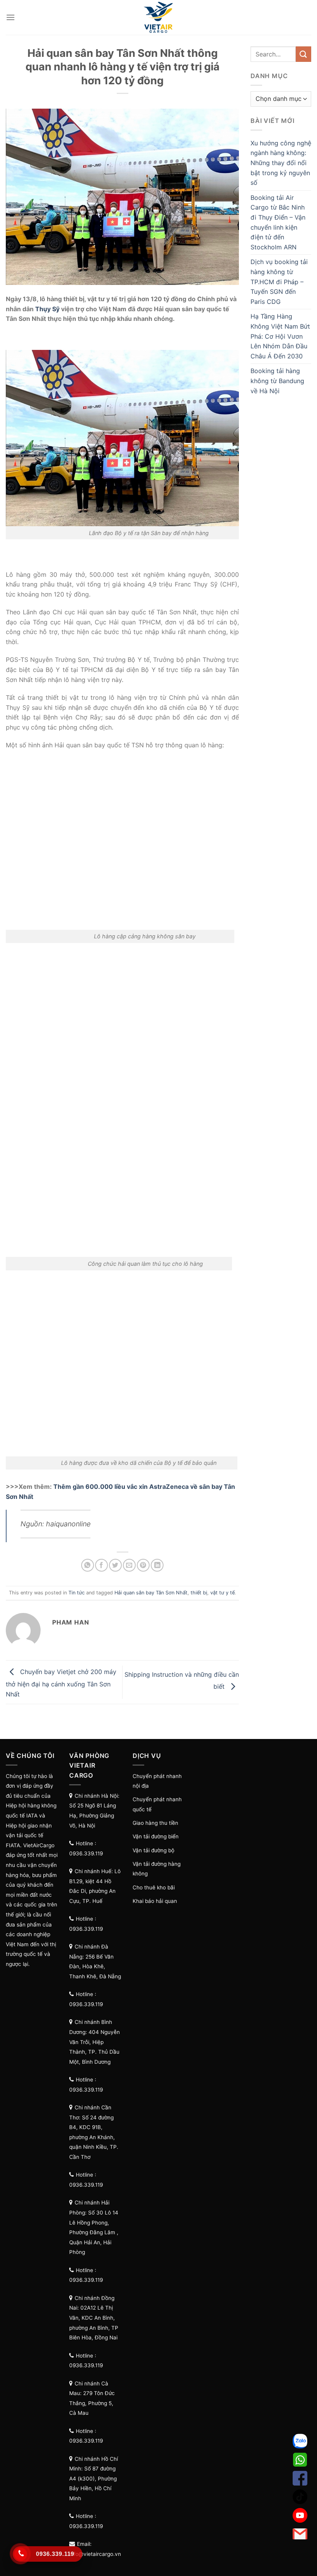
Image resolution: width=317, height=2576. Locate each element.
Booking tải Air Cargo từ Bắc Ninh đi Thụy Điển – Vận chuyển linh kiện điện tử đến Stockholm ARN (278, 222)
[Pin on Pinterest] (143, 1565)
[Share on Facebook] (101, 1565)
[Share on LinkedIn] (157, 1565)
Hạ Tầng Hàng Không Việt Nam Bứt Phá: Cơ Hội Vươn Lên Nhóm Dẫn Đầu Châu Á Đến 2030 (280, 336)
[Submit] (303, 54)
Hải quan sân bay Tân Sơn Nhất (151, 1593)
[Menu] (10, 17)
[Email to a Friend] (129, 1565)
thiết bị (199, 1593)
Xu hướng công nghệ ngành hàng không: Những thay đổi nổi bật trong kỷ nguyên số (281, 163)
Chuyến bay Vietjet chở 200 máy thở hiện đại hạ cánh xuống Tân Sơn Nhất (61, 1683)
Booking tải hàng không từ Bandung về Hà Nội (277, 381)
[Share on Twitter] (115, 1565)
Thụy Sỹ (47, 309)
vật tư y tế (222, 1593)
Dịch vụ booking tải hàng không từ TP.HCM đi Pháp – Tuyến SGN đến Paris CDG (279, 281)
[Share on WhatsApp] (88, 1565)
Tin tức (77, 1593)
